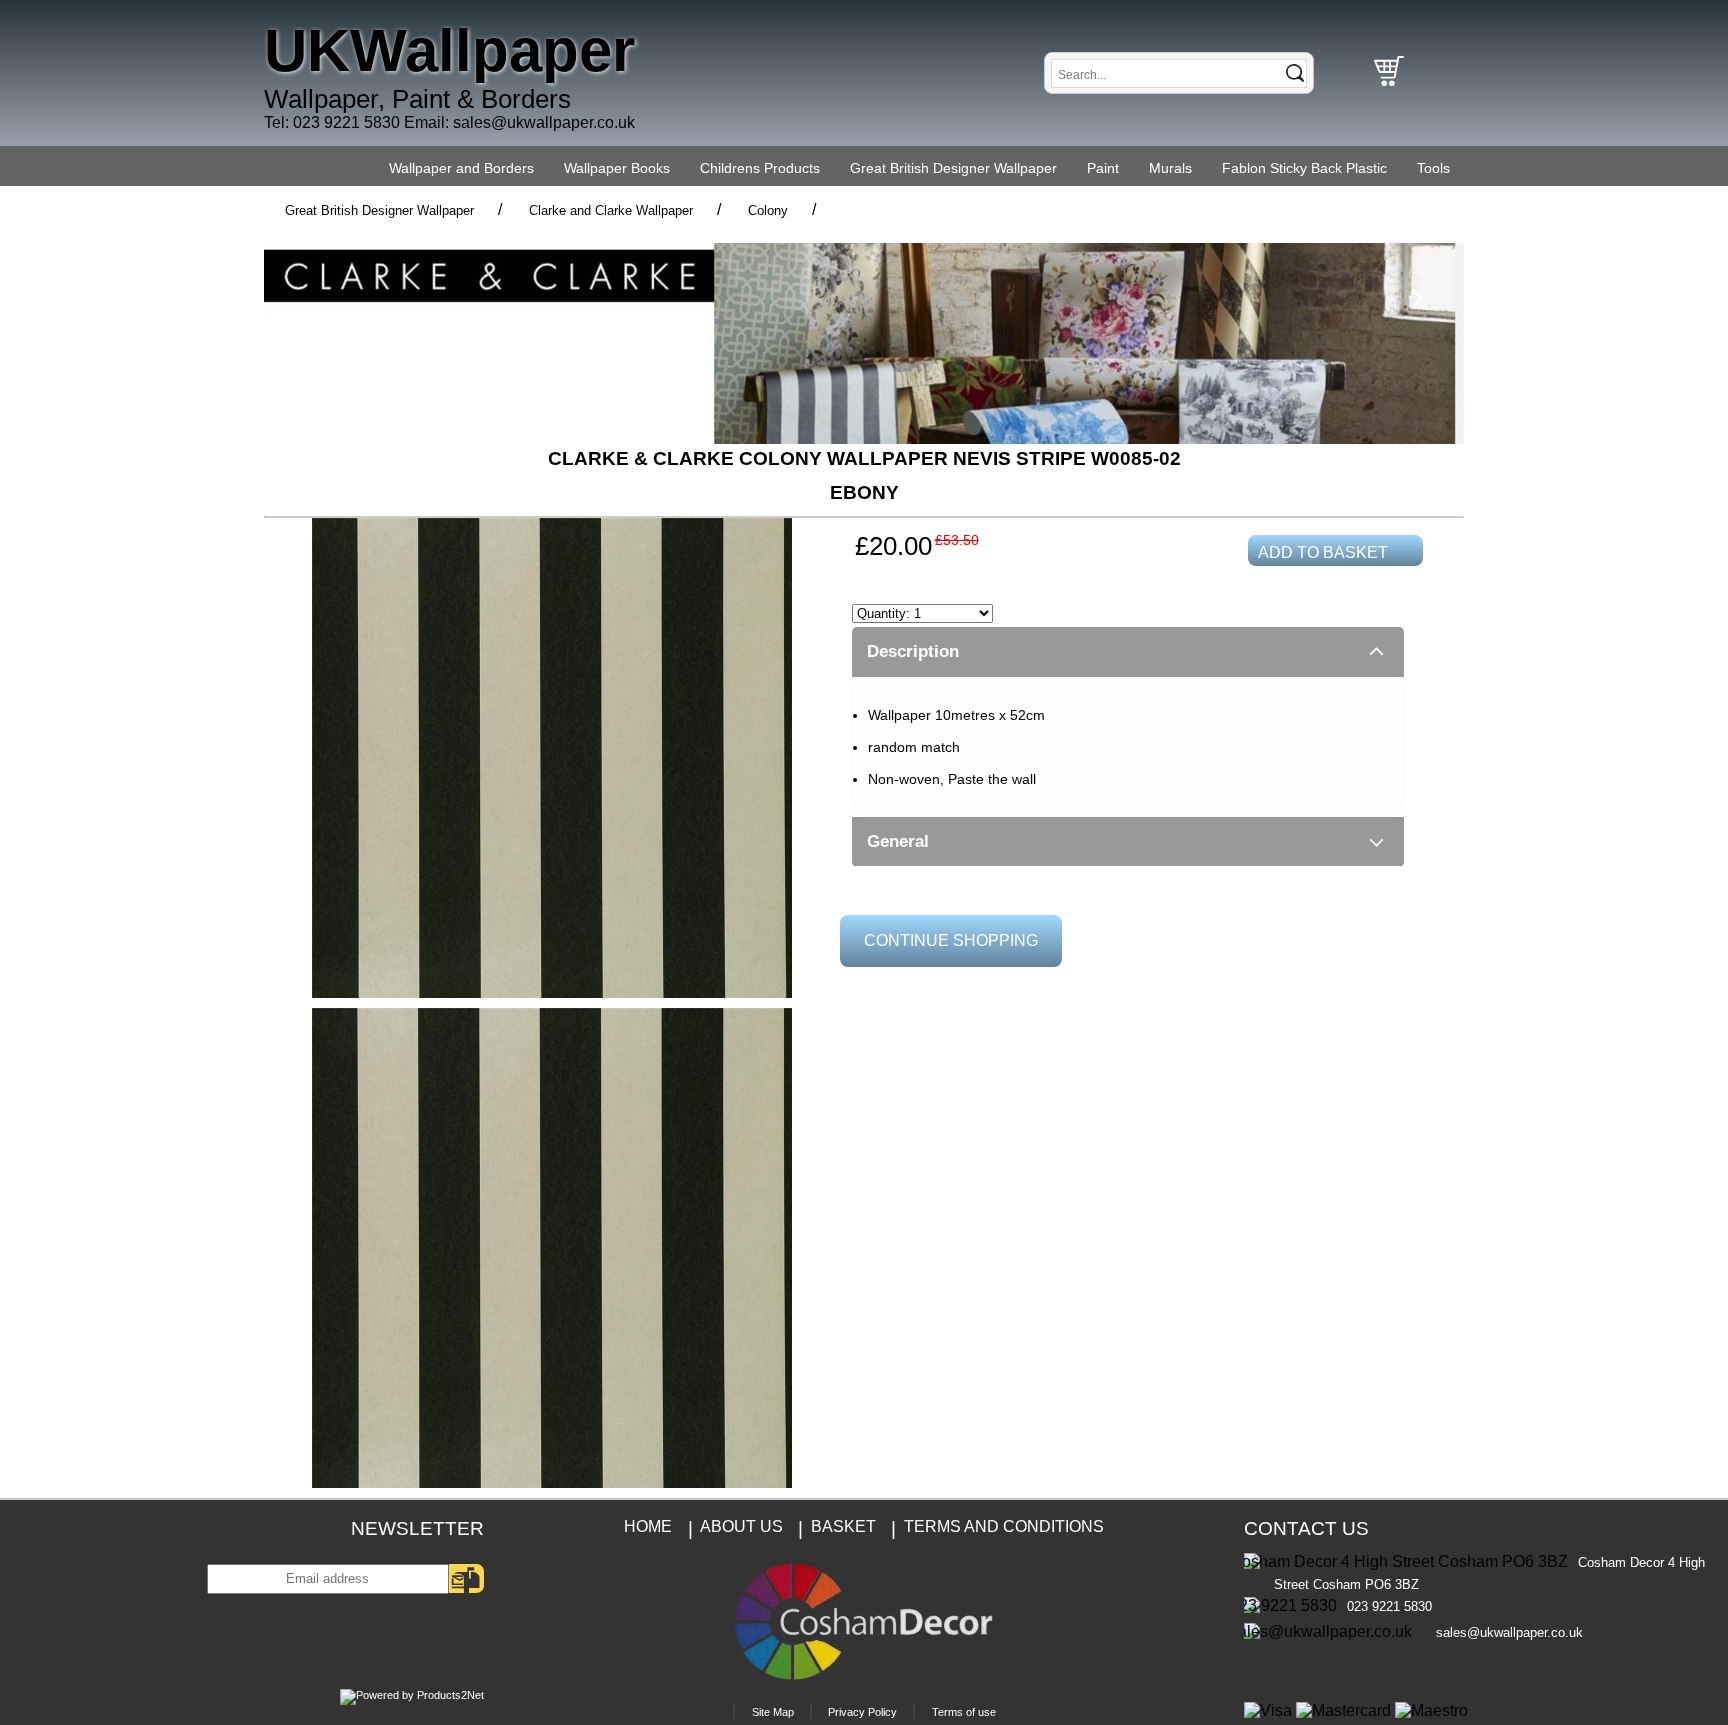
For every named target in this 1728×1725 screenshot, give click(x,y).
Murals (1170, 168)
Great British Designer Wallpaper (953, 168)
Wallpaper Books (617, 168)
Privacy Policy (862, 1712)
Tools (1433, 168)
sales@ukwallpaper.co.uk (544, 122)
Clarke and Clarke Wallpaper (611, 210)
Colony (768, 210)
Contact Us (1306, 1528)
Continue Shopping (951, 940)
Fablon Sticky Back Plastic (1304, 168)
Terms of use (964, 1712)
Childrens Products (760, 168)
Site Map (773, 1712)
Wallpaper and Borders (461, 168)
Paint (1103, 168)
